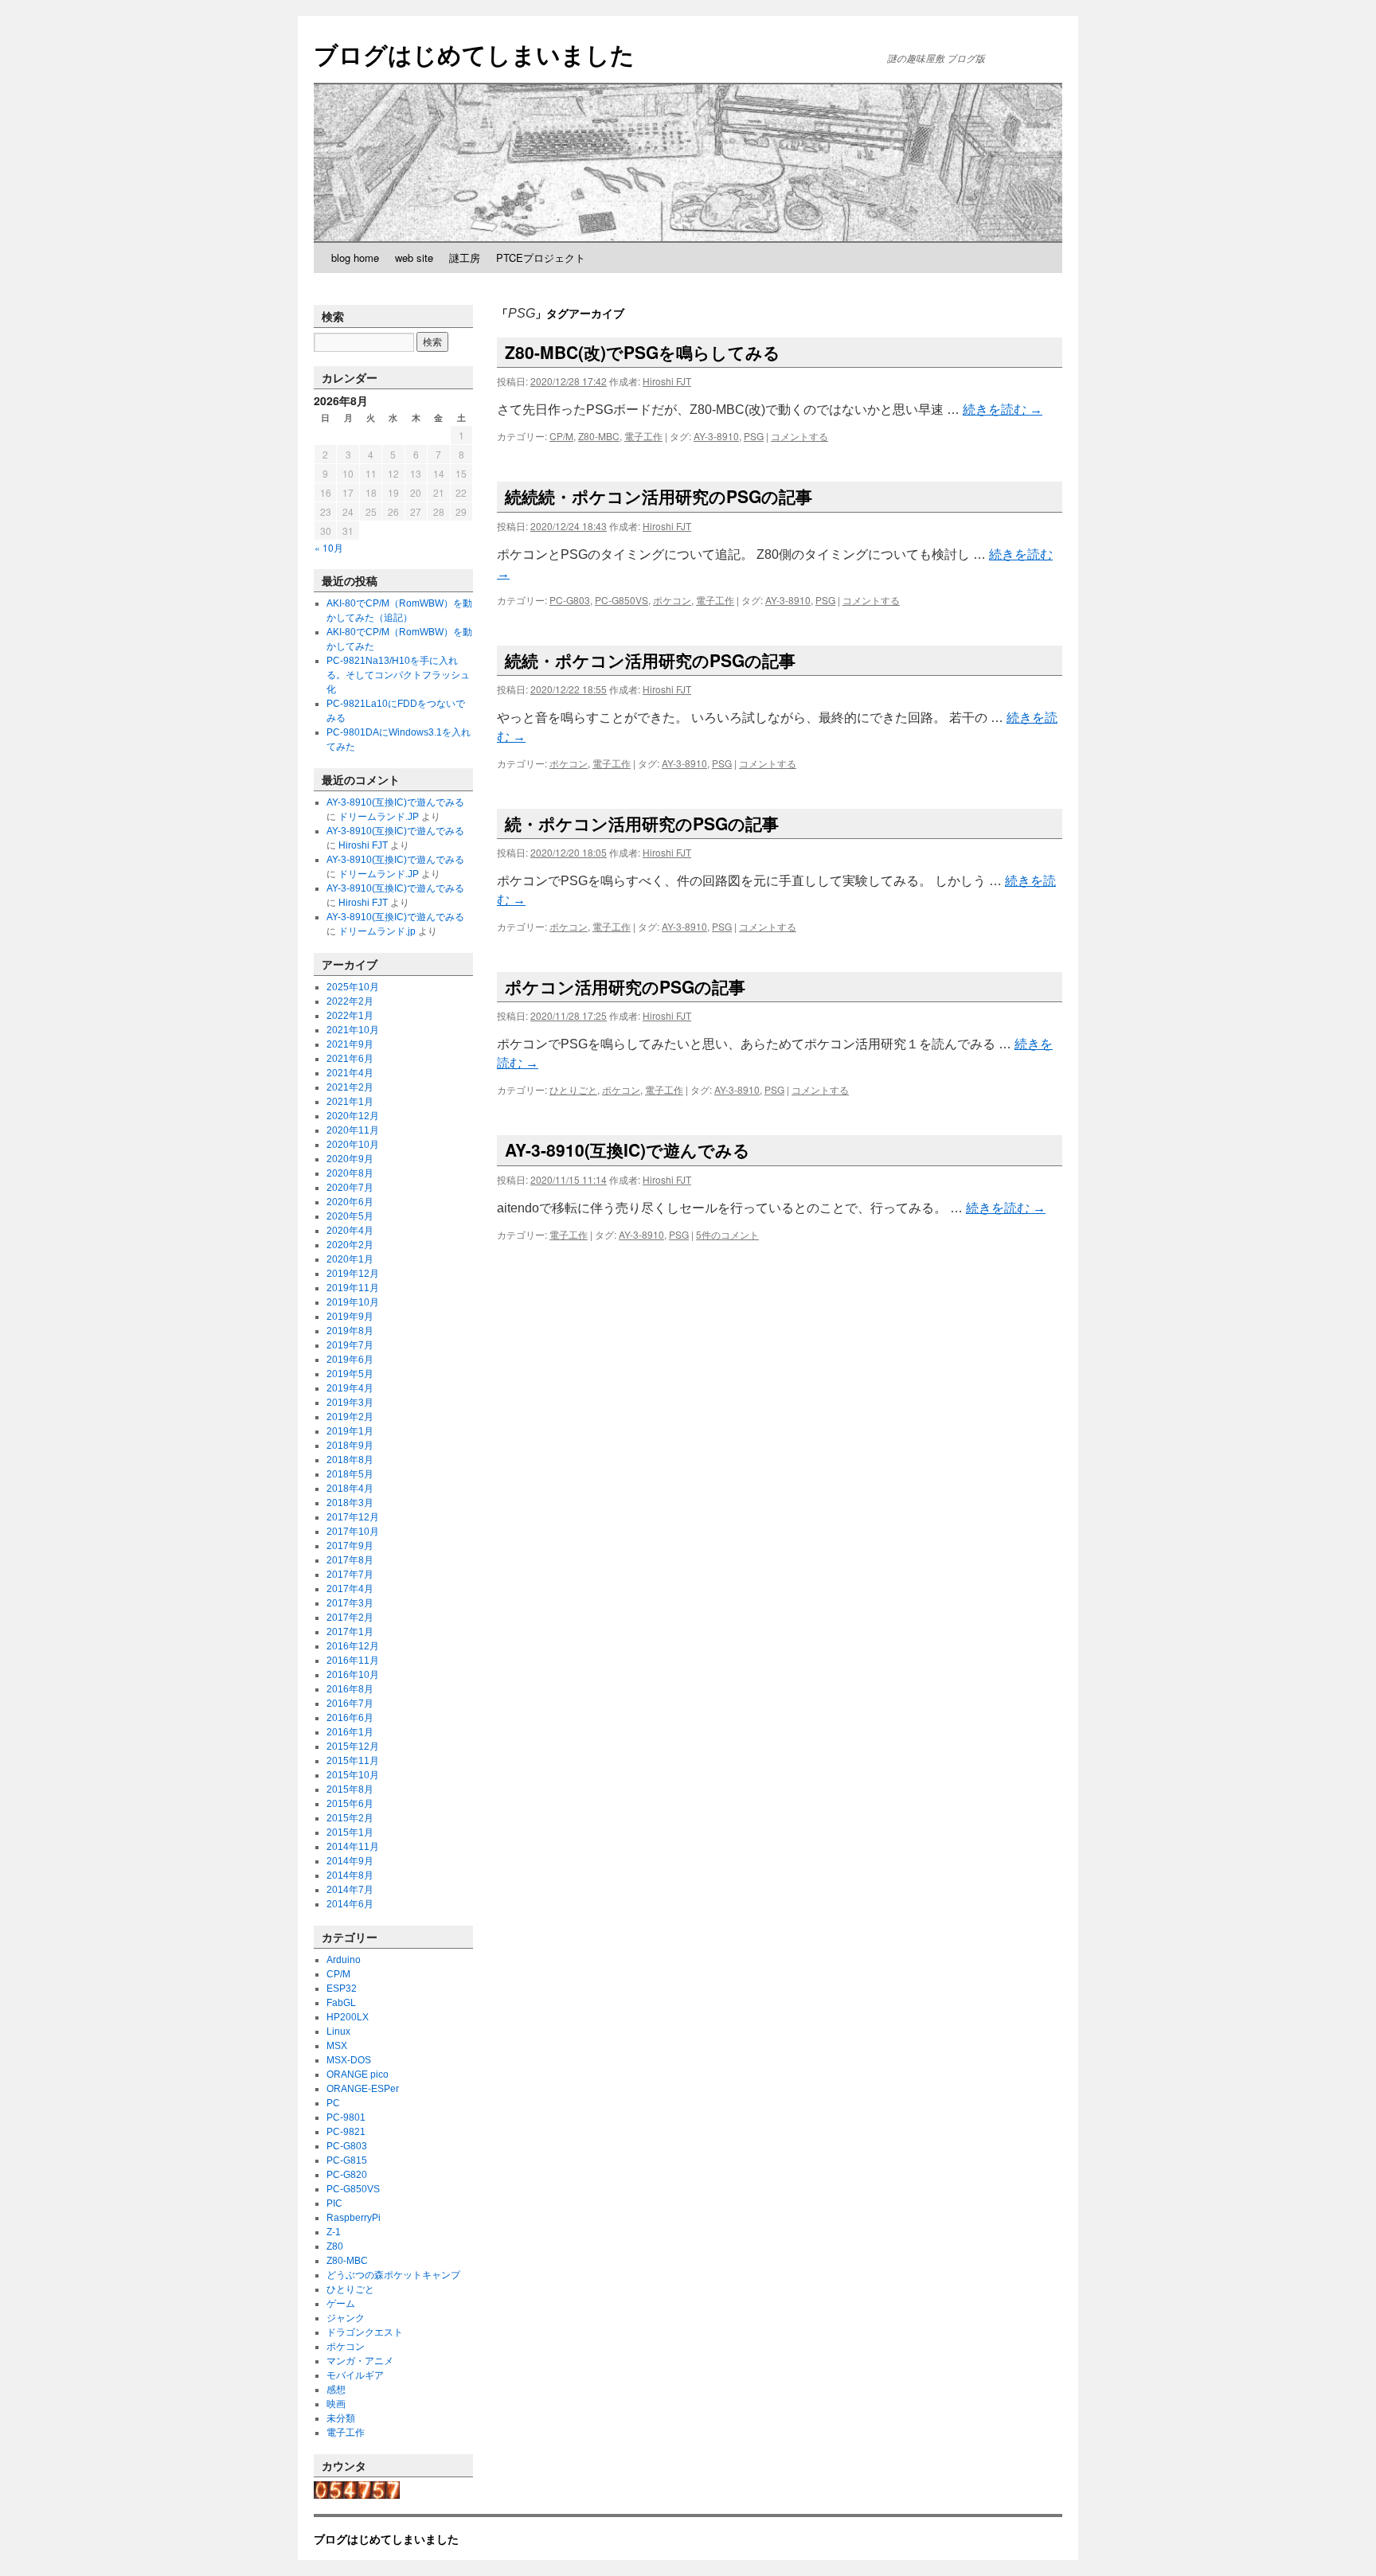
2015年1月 (350, 1832)
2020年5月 (350, 1216)
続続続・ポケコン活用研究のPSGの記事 (659, 496)
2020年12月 (353, 1116)
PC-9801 (346, 2117)
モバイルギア (355, 2375)
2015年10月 (353, 1775)
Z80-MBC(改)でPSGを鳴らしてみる (643, 352)
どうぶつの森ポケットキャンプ (393, 2275)
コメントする (799, 436)
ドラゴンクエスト (365, 2332)
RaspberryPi (354, 2218)
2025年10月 (353, 987)
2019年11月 (353, 1288)
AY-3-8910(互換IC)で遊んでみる (627, 1149)
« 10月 (329, 547)
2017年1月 (350, 1632)
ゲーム (341, 2304)
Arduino (344, 1960)
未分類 (341, 2418)
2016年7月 (350, 1704)
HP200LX (348, 2017)
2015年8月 (350, 1790)
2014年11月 (353, 1847)
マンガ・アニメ (360, 2361)
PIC (334, 2203)
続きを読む (1003, 410)
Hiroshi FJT (667, 381)
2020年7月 (350, 1188)
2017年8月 (350, 1560)
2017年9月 (350, 1546)
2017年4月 (350, 1589)
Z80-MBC (599, 436)
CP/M (561, 436)
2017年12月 (353, 1517)
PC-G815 (347, 2160)
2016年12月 (353, 1646)
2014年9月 (350, 1861)
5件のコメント (727, 1234)
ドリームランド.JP (379, 817)
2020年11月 (353, 1130)
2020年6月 (350, 1202)
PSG (754, 436)
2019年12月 (353, 1274)
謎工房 (465, 258)
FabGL (341, 2003)
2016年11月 (353, 1661)
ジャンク (346, 2318)
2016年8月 (350, 1689)
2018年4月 (350, 1489)
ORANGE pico (358, 2074)
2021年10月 (353, 1030)
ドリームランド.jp (377, 931)
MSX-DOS (349, 2060)
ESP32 (342, 1989)
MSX (337, 2046)
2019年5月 (350, 1374)
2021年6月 (350, 1059)
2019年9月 (350, 1317)
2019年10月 (353, 1302)
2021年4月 (350, 1073)
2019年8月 (350, 1331)
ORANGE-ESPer (363, 2089)
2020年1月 (350, 1259)
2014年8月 (350, 1875)
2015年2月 (350, 1818)
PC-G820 (347, 2175)
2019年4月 (350, 1388)
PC (333, 2103)
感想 (336, 2390)
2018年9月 (350, 1446)
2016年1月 (350, 1732)
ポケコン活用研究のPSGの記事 (625, 986)
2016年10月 (353, 1675)
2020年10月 (353, 1145)
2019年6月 (350, 1360)
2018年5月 (350, 1474)
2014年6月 (350, 1904)
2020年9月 (350, 1159)
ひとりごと (573, 1089)
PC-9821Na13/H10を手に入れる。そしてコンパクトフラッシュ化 (398, 675)
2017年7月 (350, 1575)
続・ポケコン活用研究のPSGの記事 (642, 823)
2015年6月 (350, 1804)
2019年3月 (350, 1403)
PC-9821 (346, 2132)
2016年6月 (350, 1718)
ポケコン (672, 600)
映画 (336, 2404)
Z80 (335, 2246)
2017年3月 (350, 1603)
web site (414, 258)
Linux (338, 2032)
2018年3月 (350, 1503)
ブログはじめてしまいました (474, 54)
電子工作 (643, 436)
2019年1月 (350, 1431)
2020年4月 (350, 1231)
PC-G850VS (622, 600)
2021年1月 (350, 1102)
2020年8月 (350, 1173)
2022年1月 (350, 1016)
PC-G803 (570, 600)
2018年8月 (350, 1460)
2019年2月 (350, 1417)
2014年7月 (350, 1890)
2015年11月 (353, 1761)
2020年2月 (350, 1245)
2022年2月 (350, 1001)
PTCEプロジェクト (541, 258)
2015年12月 (353, 1747)
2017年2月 (350, 1618)
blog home (355, 258)
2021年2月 (350, 1087)
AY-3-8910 (716, 436)
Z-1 (334, 2232)
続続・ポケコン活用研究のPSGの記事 (650, 660)
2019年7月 (350, 1345)
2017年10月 (353, 1532)
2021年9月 (350, 1044)
